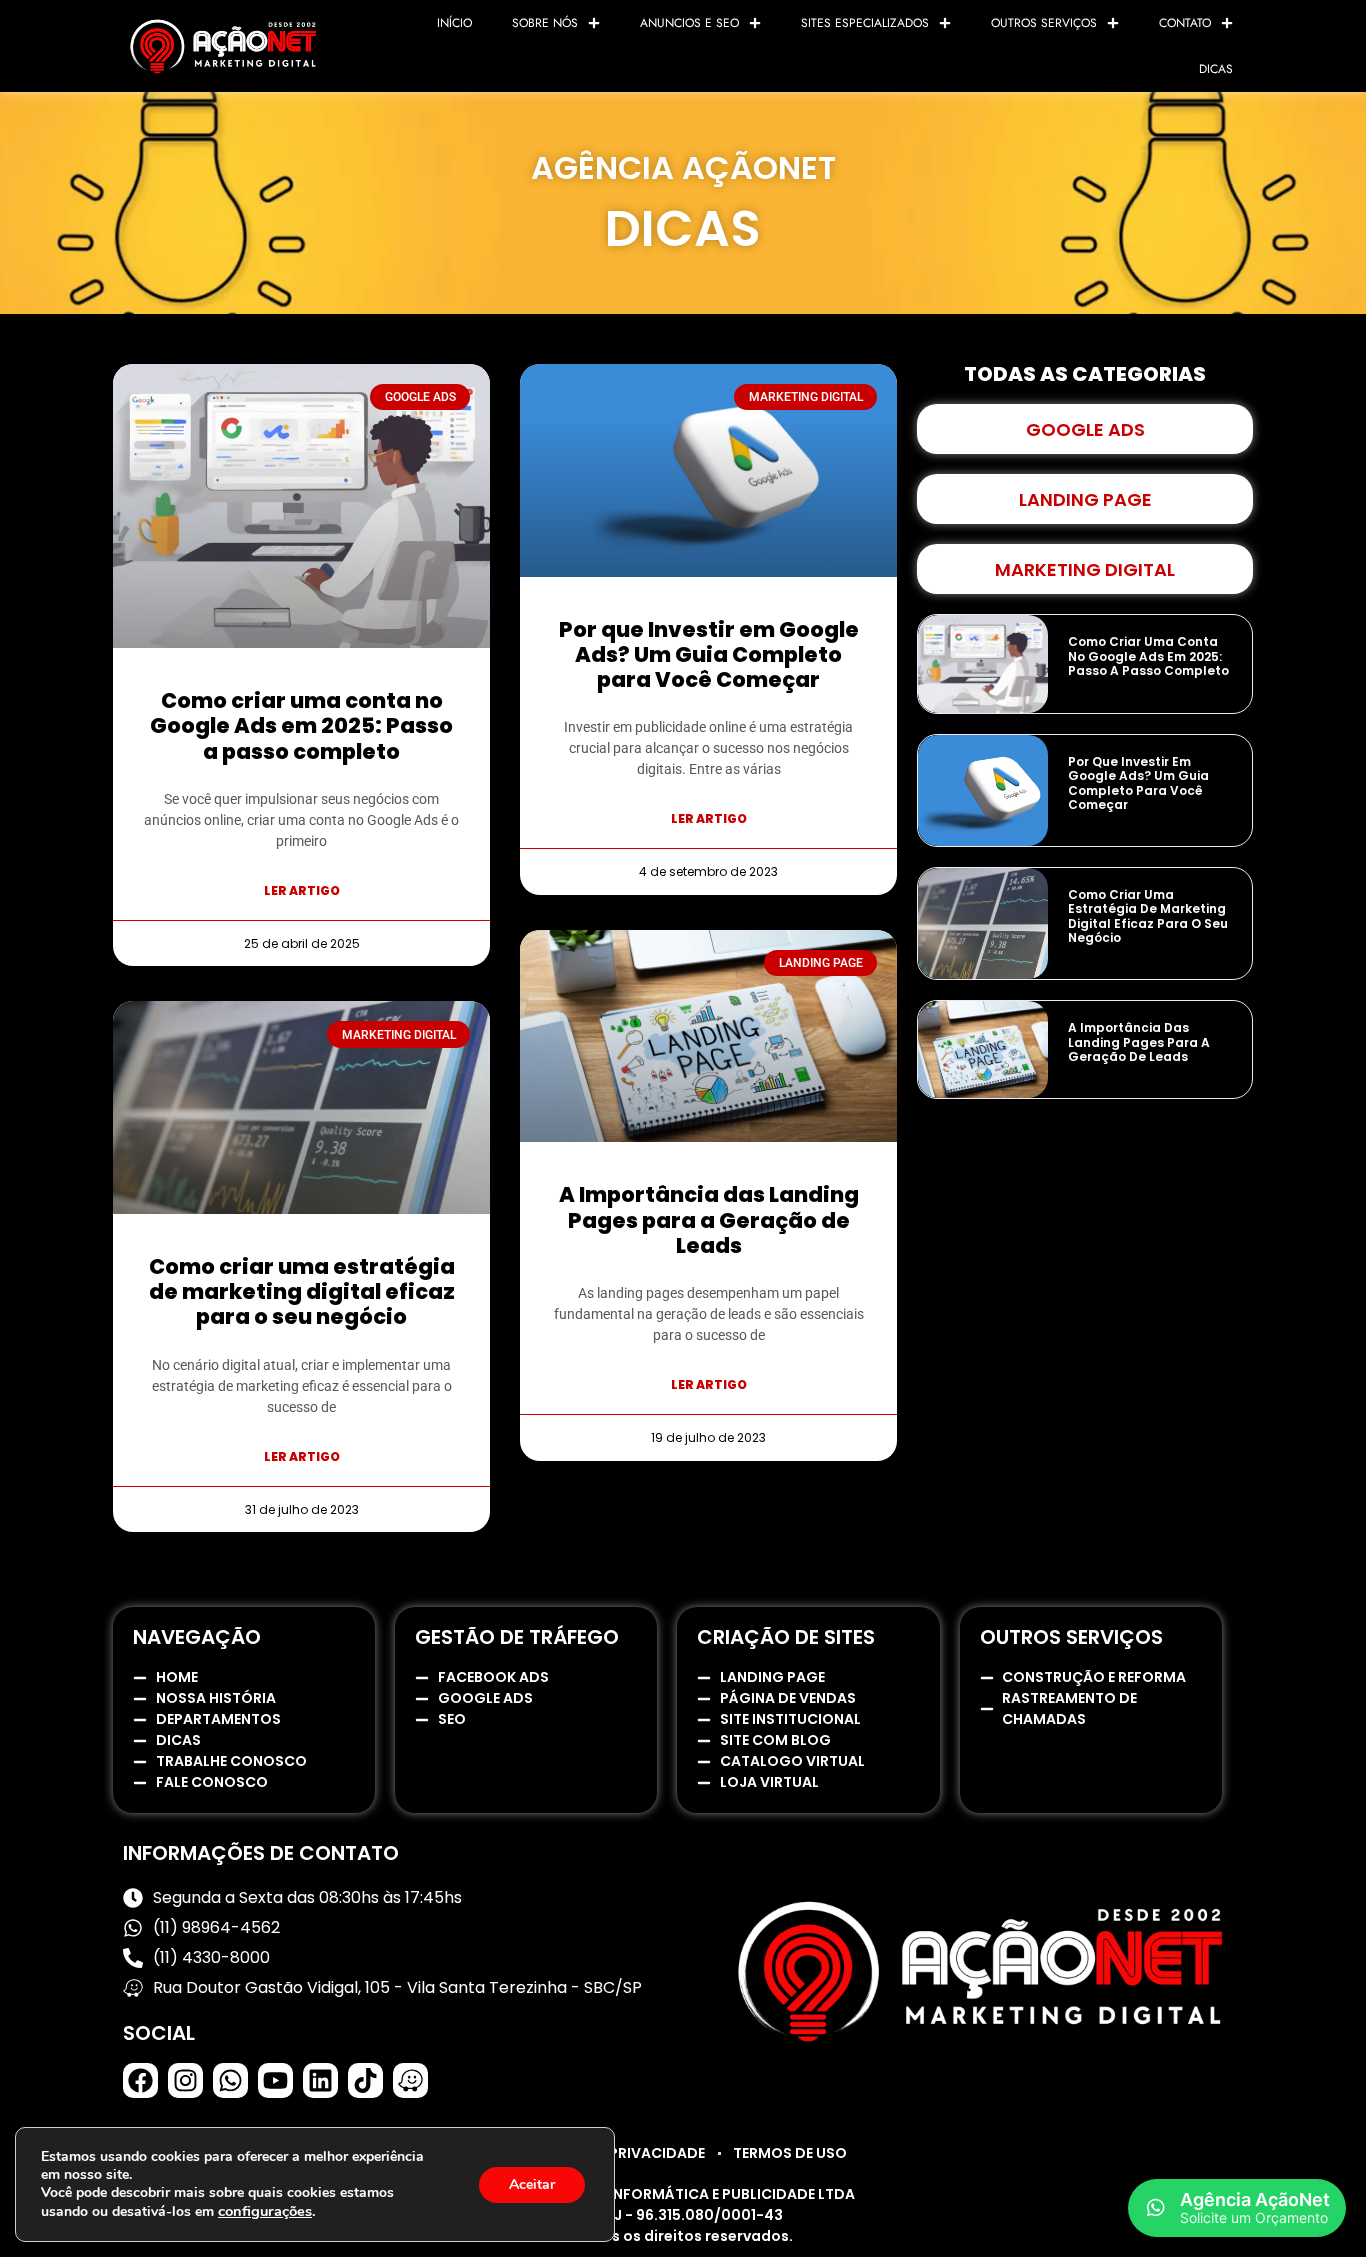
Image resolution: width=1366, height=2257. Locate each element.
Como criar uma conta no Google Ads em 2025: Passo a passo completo (301, 725)
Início (454, 23)
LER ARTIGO (302, 890)
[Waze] (410, 2080)
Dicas (1216, 69)
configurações (265, 2211)
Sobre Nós (545, 23)
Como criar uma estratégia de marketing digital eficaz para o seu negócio (302, 1291)
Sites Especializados (865, 23)
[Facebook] (140, 2080)
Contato (1185, 23)
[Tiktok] (365, 2080)
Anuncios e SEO (689, 23)
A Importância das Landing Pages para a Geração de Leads (709, 1219)
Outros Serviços (1044, 23)
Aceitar (532, 2184)
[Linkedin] (320, 2080)
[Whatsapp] (230, 2080)
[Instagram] (185, 2080)
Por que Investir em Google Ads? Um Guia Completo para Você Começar (709, 654)
